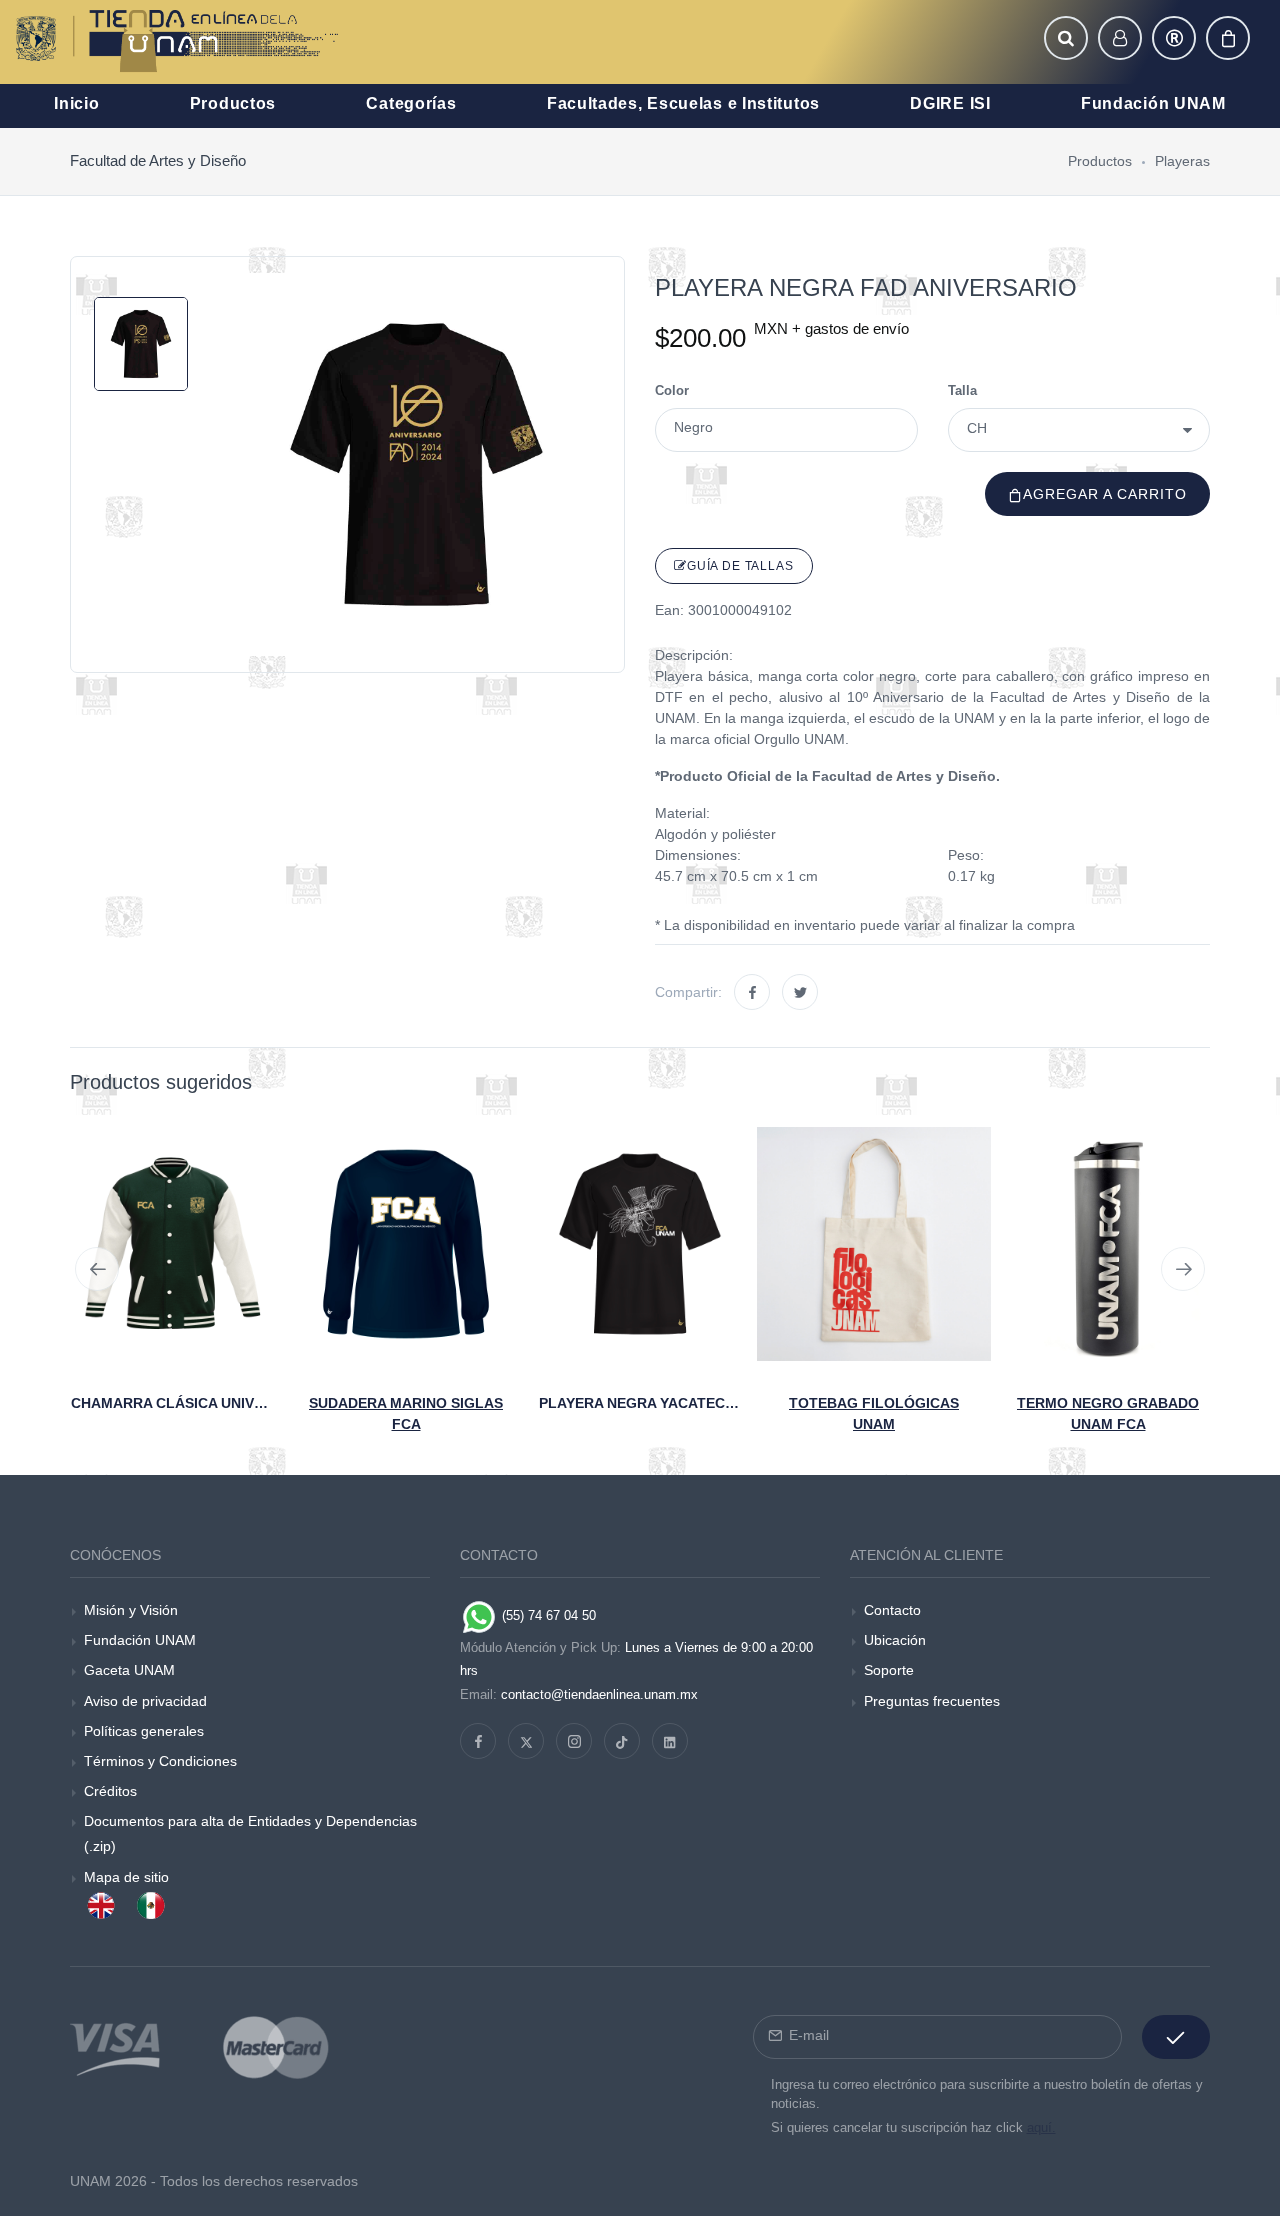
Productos (1100, 161)
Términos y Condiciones (160, 1761)
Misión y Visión (131, 1610)
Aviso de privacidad (145, 1701)
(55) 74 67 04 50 (547, 1615)
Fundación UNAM (140, 1640)
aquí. (1041, 2127)
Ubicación (895, 1640)
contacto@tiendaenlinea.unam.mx (599, 1694)
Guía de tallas (740, 566)
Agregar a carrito (1105, 494)
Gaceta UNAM (129, 1670)
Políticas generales (144, 1731)
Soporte (889, 1670)
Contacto (892, 1610)
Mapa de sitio (126, 1877)
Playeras (1182, 161)
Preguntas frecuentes (932, 1701)
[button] (1066, 38)
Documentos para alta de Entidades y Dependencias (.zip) (250, 1833)
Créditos (110, 1791)
